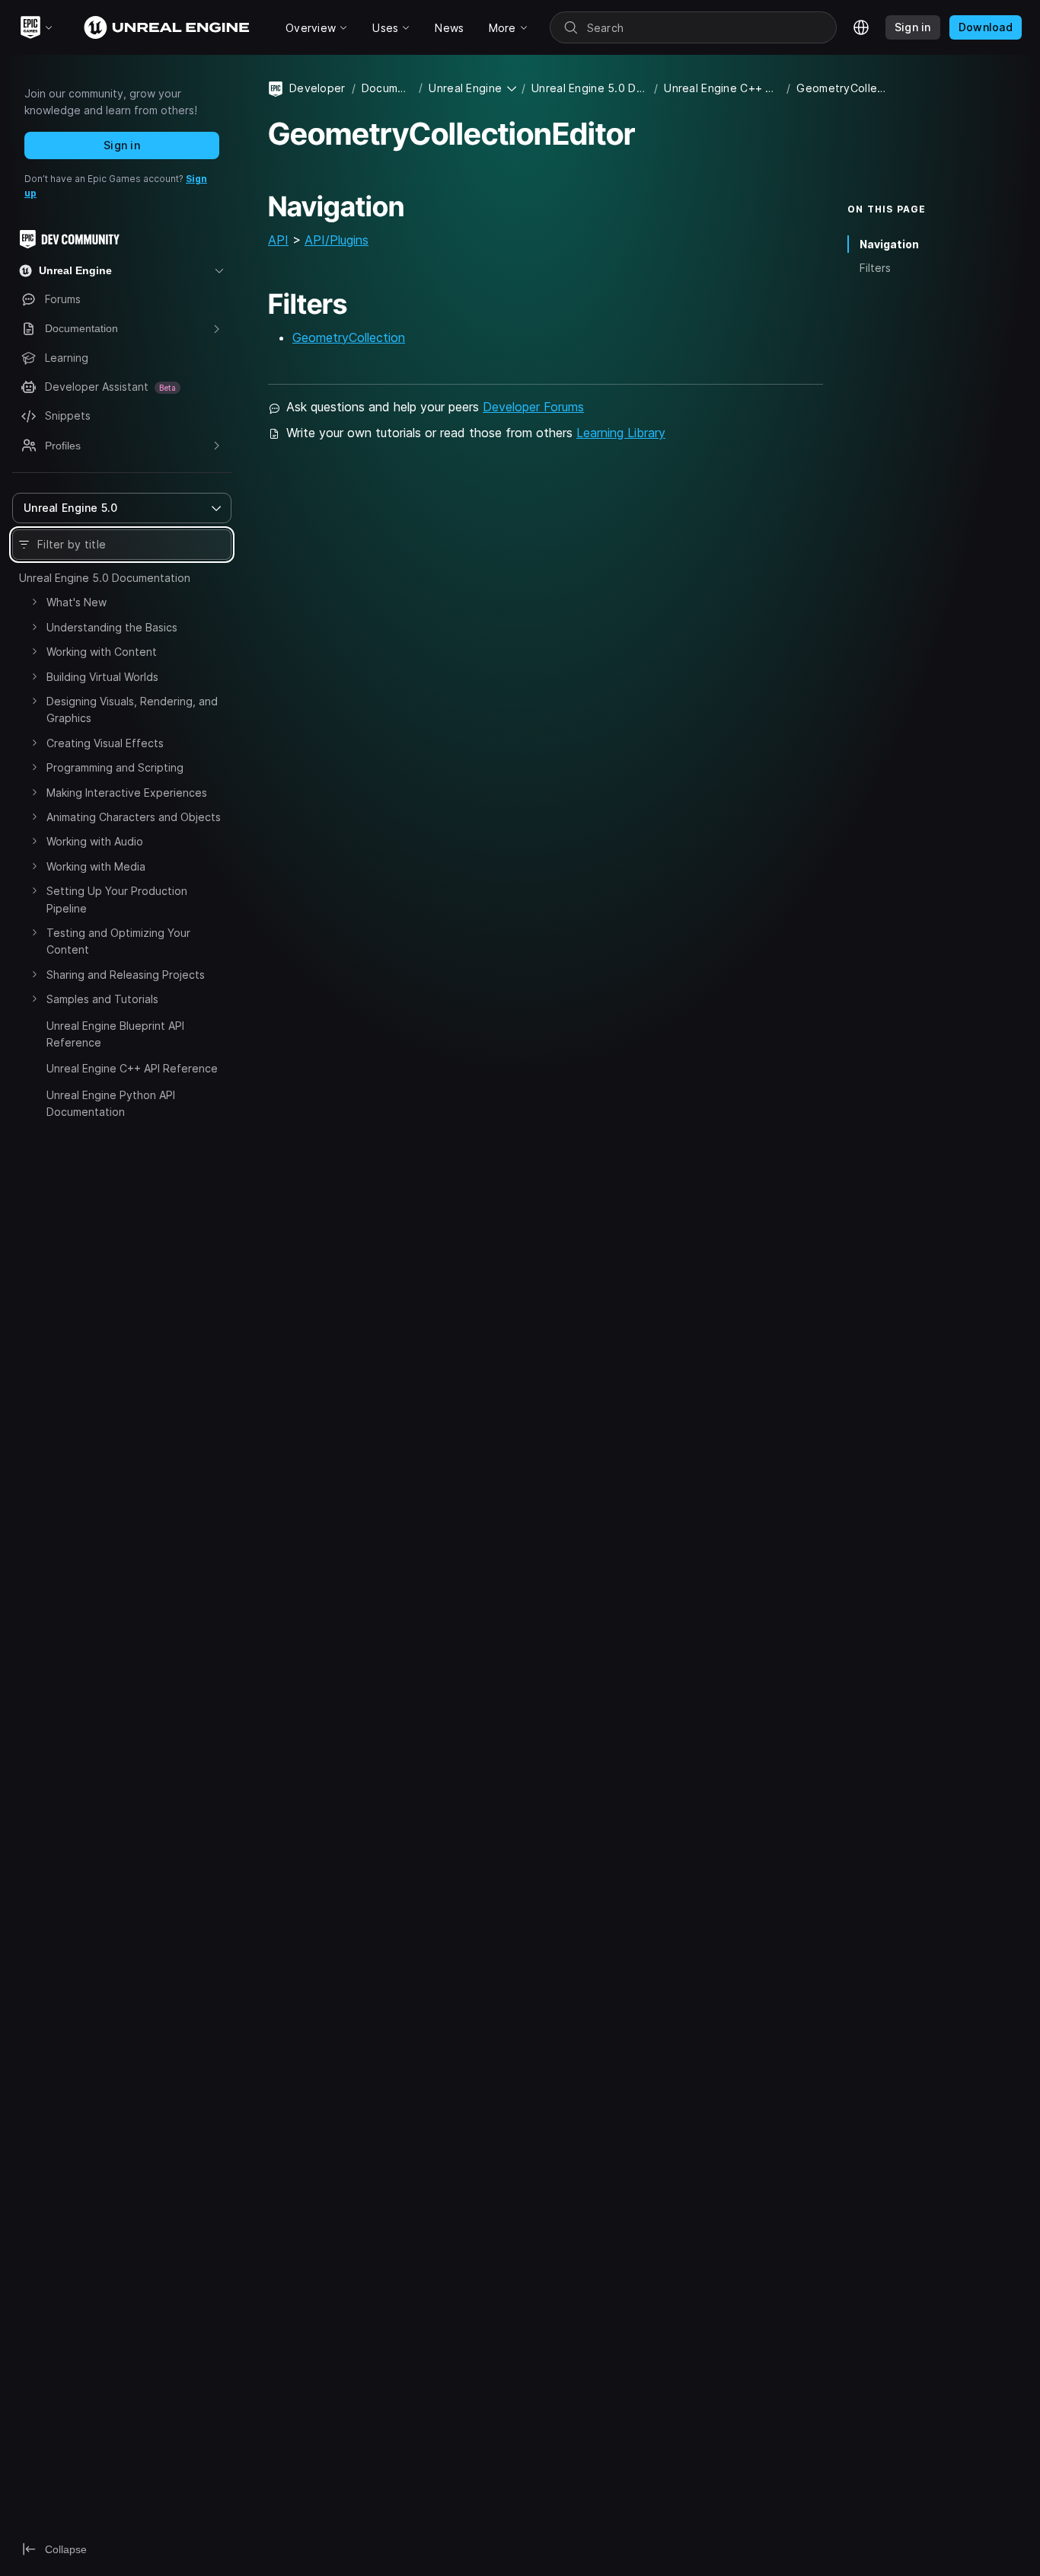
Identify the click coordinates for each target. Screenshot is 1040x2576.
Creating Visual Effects (105, 743)
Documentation (387, 88)
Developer (317, 88)
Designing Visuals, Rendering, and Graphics (132, 710)
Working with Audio (95, 841)
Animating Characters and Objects (134, 817)
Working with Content (102, 652)
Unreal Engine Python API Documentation (111, 1103)
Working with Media (96, 866)
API (278, 240)
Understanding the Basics (112, 627)
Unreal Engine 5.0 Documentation (105, 578)
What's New (77, 602)
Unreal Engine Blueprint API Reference (115, 1034)
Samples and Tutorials (102, 999)
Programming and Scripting (115, 767)
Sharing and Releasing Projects (126, 975)
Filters (875, 268)
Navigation (889, 244)
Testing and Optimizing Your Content (118, 941)
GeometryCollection (349, 337)
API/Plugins (337, 240)
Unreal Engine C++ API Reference (132, 1068)
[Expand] (34, 602)
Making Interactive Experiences (127, 793)
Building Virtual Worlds (102, 677)
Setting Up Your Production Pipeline (117, 899)
